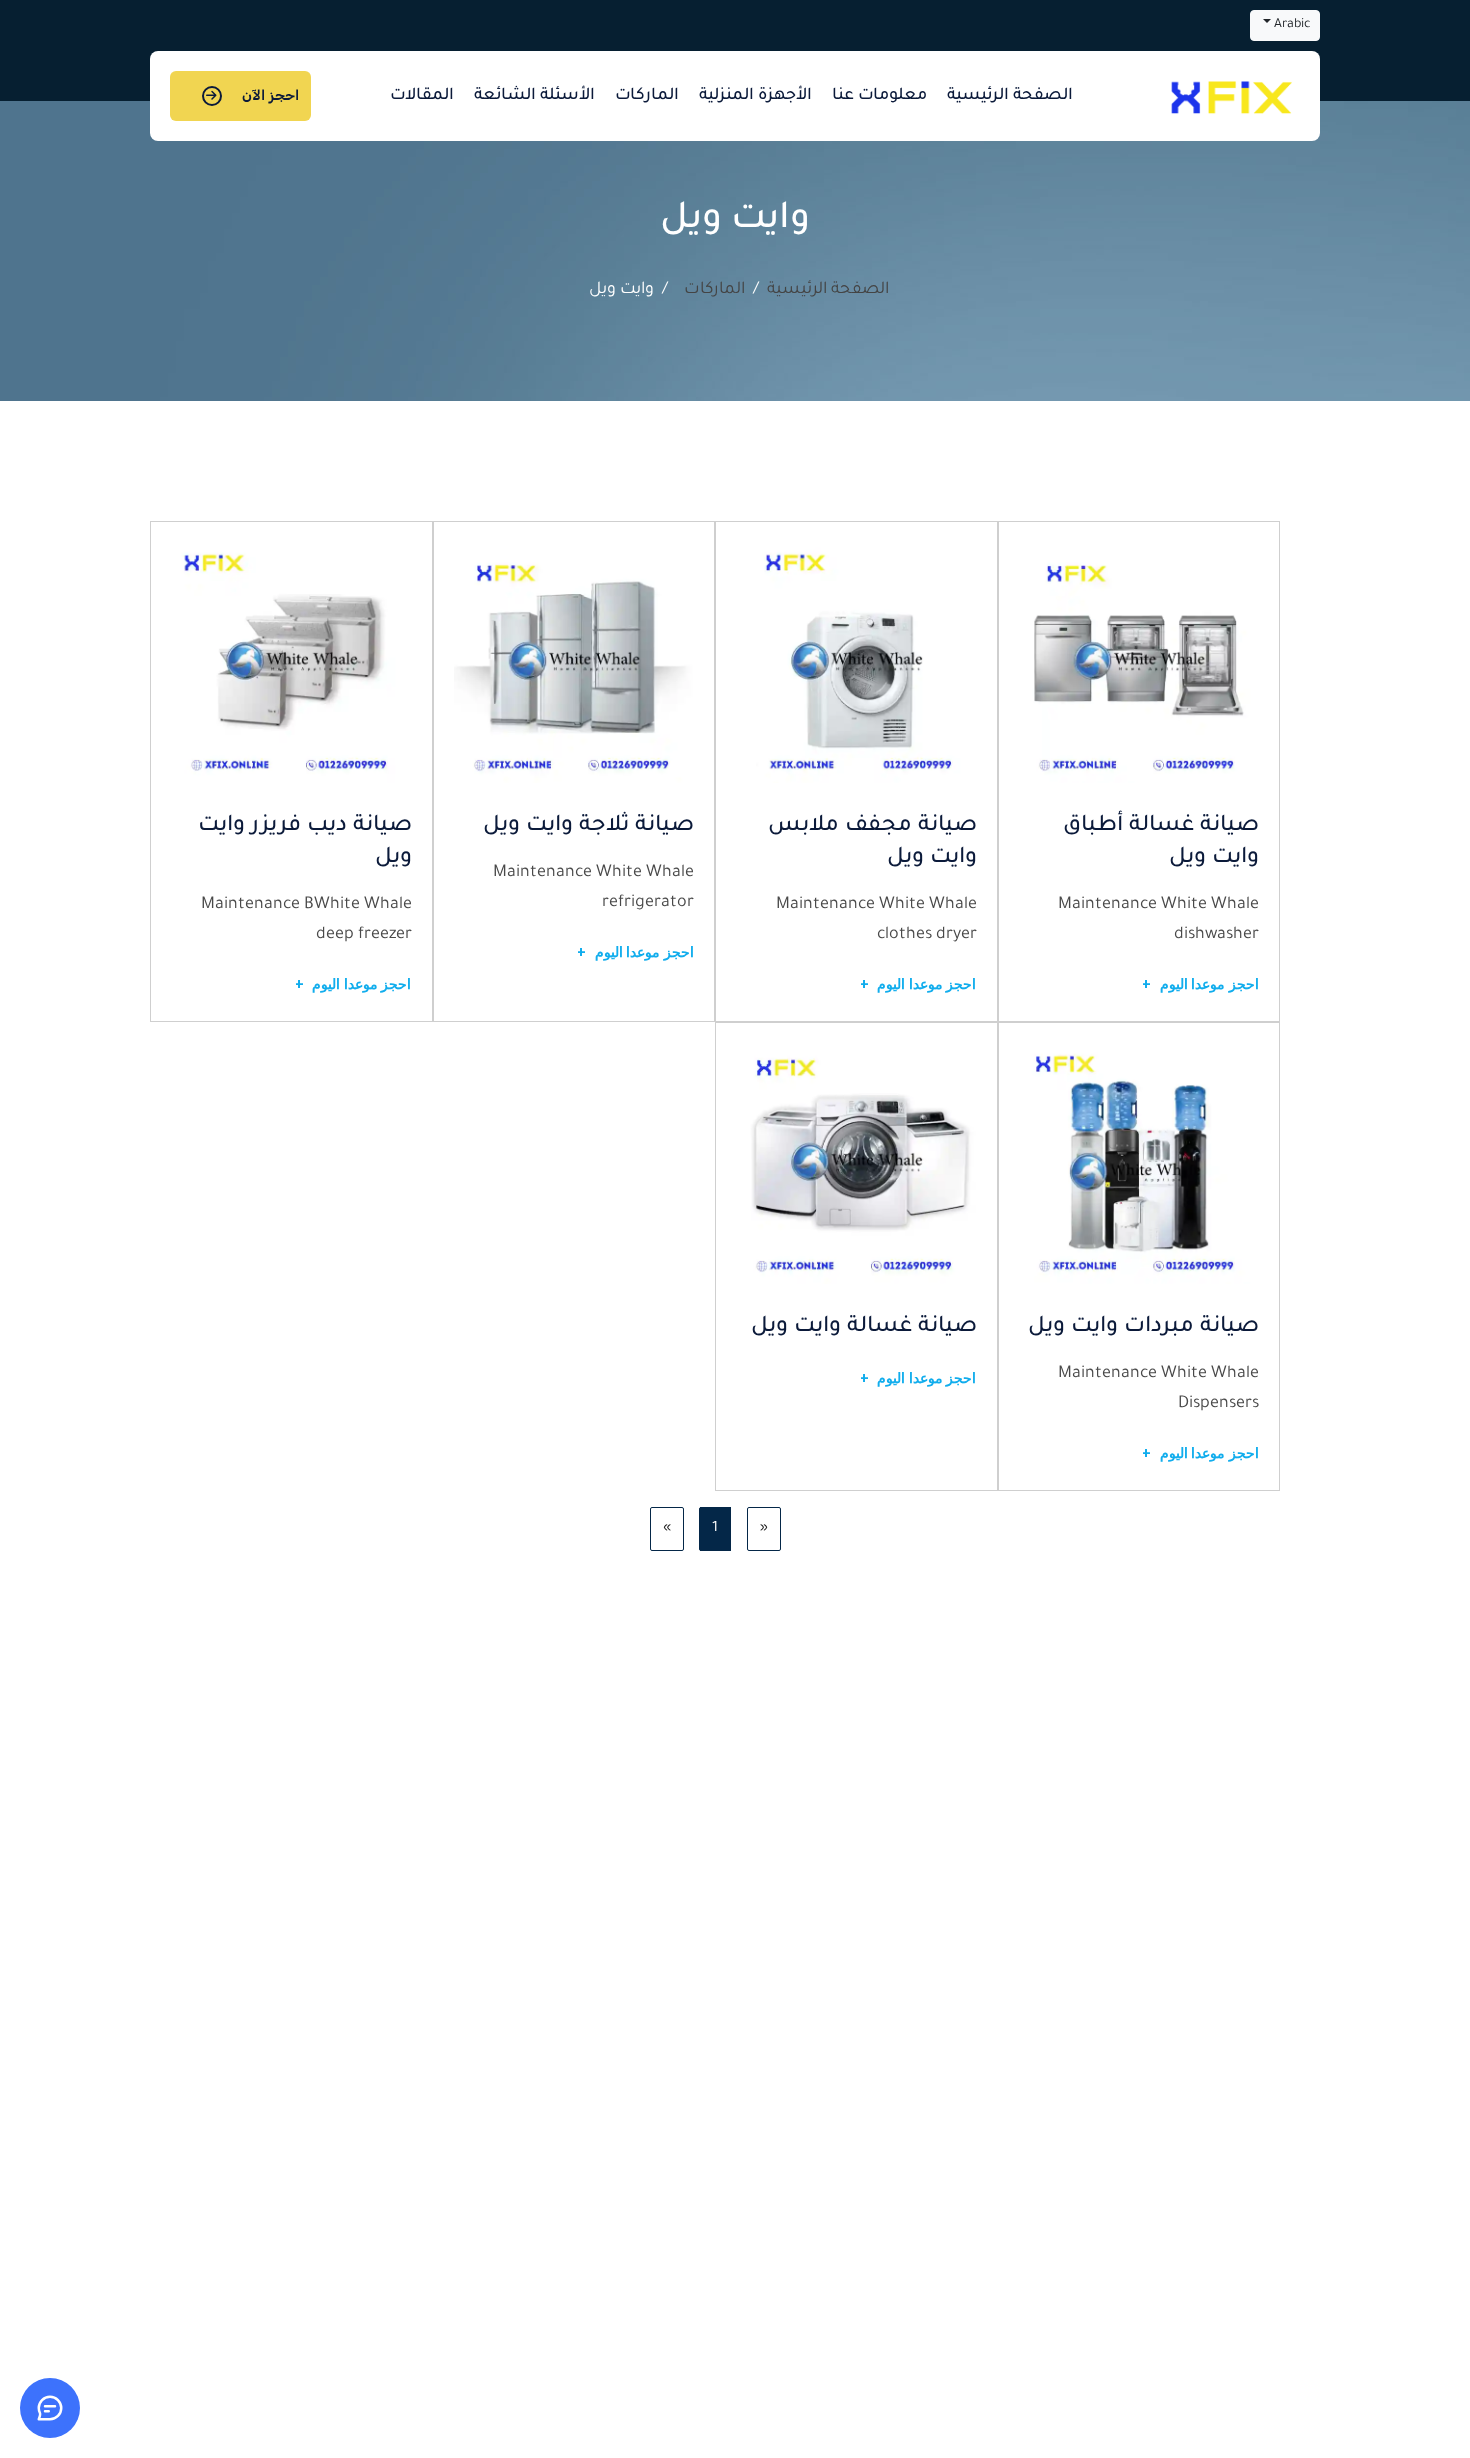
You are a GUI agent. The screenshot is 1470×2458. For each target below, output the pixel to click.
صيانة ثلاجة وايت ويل (588, 827)
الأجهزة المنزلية (755, 96)
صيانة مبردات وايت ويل (1143, 1328)
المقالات (422, 96)
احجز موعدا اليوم (1200, 984)
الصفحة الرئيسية (1010, 96)
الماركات (647, 96)
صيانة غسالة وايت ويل (864, 1328)
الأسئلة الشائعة (534, 96)
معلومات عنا (879, 96)
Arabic (1291, 25)
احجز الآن (270, 95)
